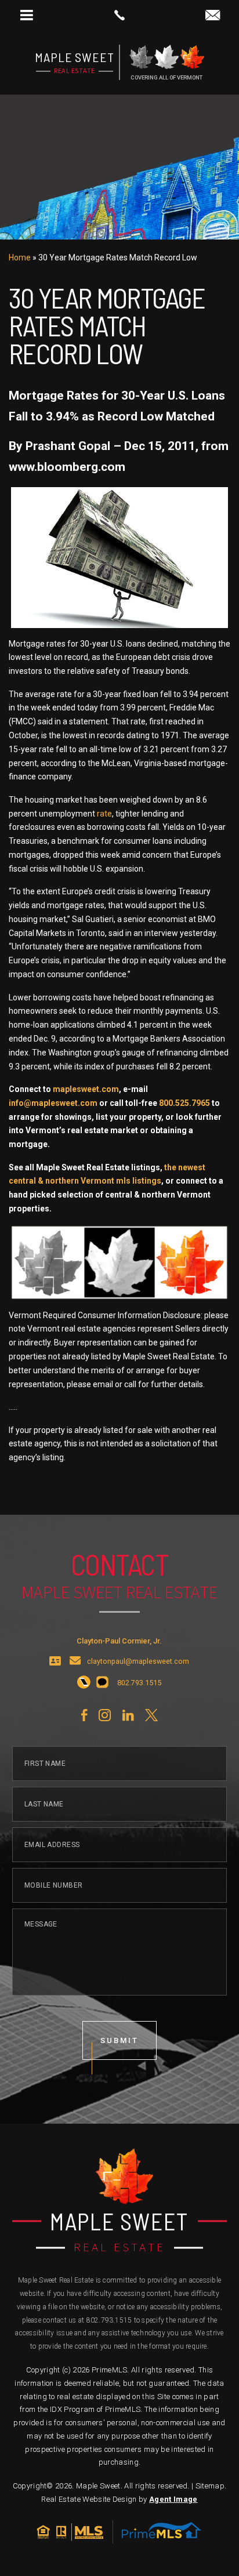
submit (119, 2040)
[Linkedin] (128, 1715)
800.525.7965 (184, 1103)
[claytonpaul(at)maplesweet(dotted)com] (213, 16)
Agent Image (173, 2499)
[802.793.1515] (119, 15)
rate (104, 814)
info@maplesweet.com (53, 1103)
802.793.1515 (109, 2320)
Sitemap (210, 2486)
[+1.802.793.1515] (84, 1683)
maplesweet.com (86, 1089)
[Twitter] (151, 1715)
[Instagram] (105, 1715)
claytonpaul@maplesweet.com (138, 1662)
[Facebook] (84, 1715)
